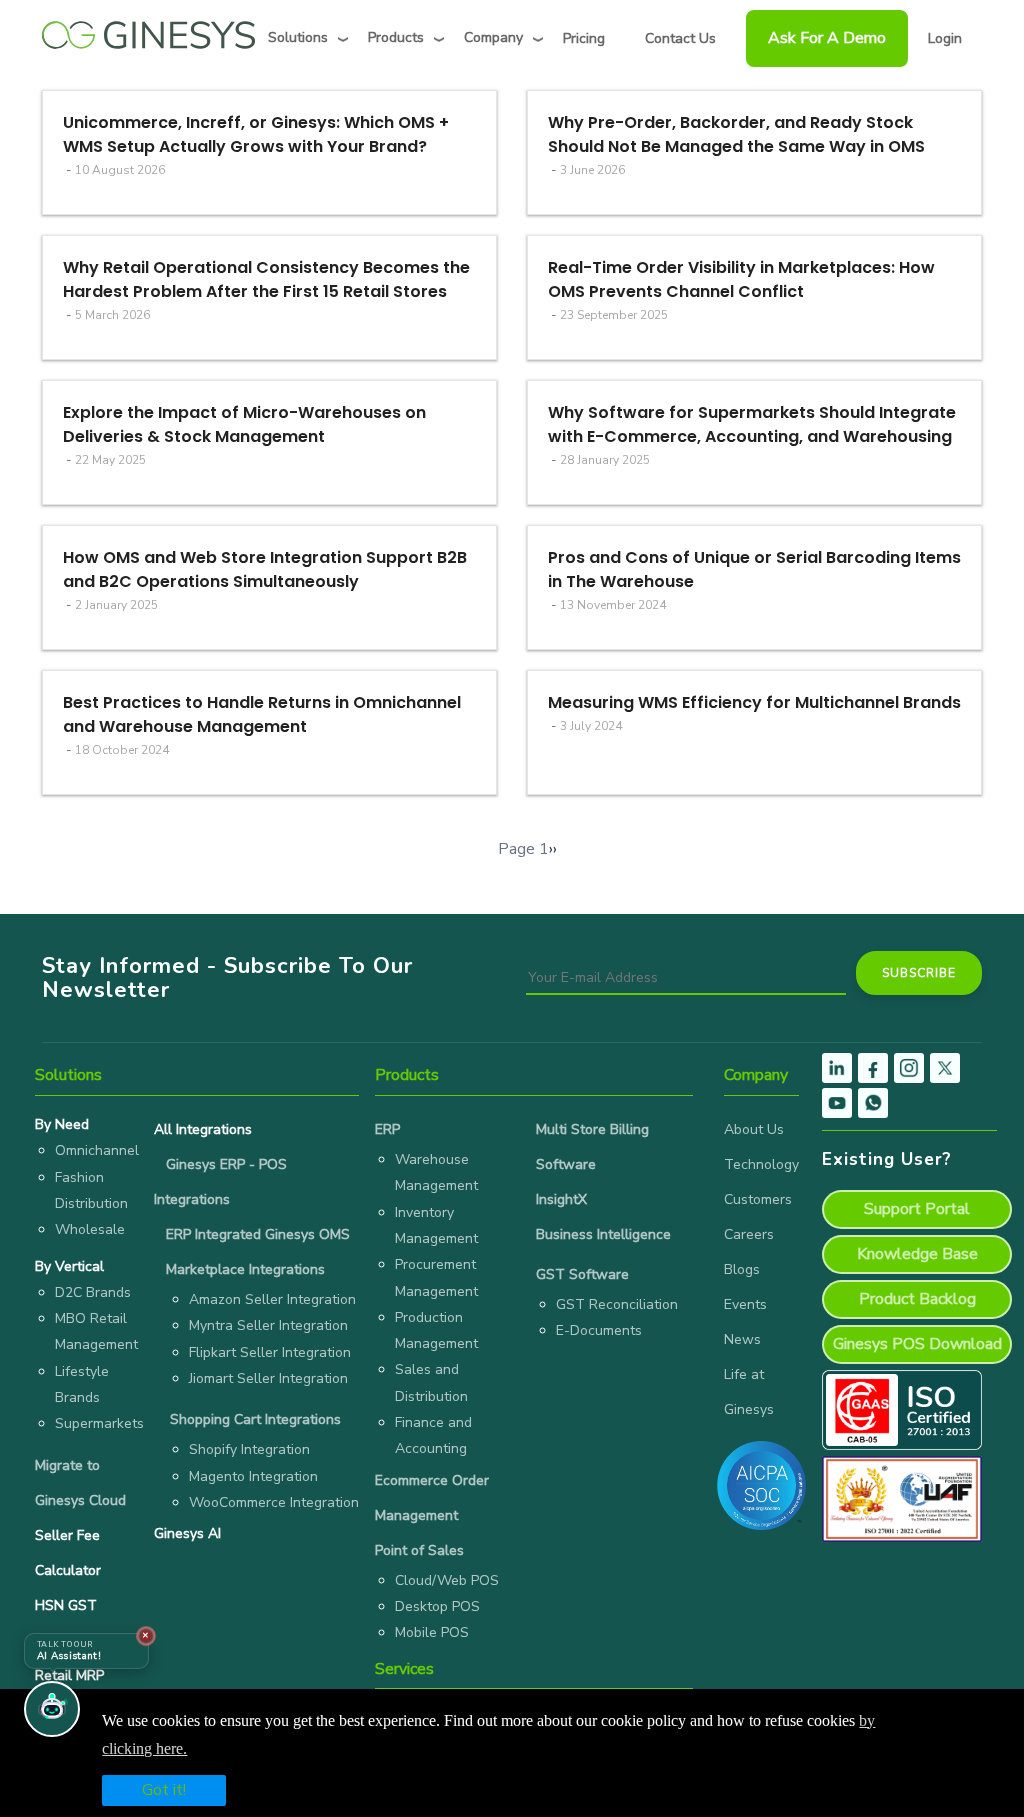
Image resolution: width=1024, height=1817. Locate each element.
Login (945, 38)
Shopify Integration (249, 1449)
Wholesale (90, 1229)
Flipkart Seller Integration (270, 1352)
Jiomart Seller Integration (268, 1378)
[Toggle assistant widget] (52, 1709)
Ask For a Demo (827, 38)
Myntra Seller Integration (268, 1325)
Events (745, 1304)
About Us (754, 1129)
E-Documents (599, 1330)
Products (396, 37)
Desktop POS (437, 1606)
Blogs (742, 1269)
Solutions (298, 37)
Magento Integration (253, 1476)
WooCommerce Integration (274, 1502)
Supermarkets (99, 1423)
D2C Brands (93, 1292)
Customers (758, 1199)
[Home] (148, 30)
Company (493, 37)
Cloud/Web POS (447, 1580)
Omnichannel (97, 1150)
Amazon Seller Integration (272, 1299)
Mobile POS (432, 1632)
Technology (761, 1164)
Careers (749, 1234)
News (742, 1339)
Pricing (584, 38)
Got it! (164, 1790)
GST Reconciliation (617, 1304)
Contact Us (680, 38)
